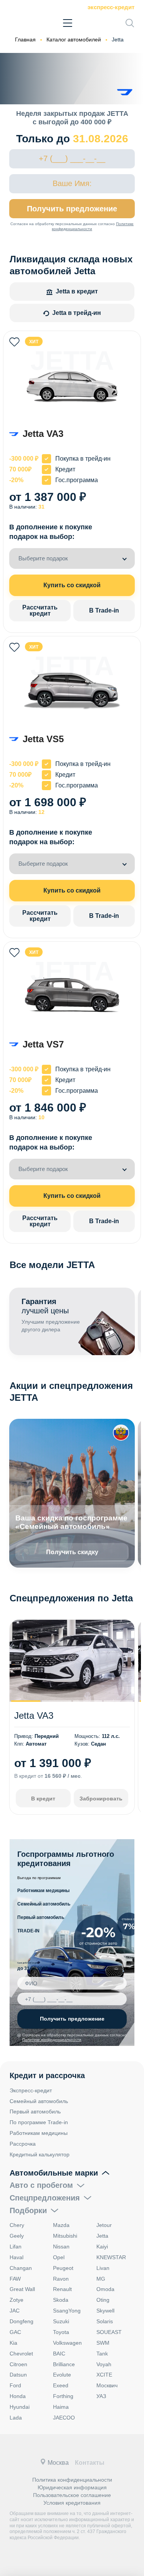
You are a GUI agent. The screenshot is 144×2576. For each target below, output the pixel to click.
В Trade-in (104, 610)
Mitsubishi (65, 2236)
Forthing (63, 2396)
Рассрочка (23, 2144)
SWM (103, 2343)
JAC (15, 2311)
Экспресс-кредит (111, 7)
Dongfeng (22, 2321)
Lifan (16, 2247)
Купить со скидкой (72, 585)
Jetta (102, 2236)
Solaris (105, 2321)
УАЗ (101, 2396)
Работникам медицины (43, 1891)
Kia (13, 2343)
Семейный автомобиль (44, 1904)
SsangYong (67, 2311)
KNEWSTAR (111, 2257)
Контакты (90, 2463)
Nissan (61, 2247)
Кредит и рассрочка (47, 2075)
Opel (59, 2257)
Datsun (18, 2375)
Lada (16, 2418)
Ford (15, 2385)
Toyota (61, 2332)
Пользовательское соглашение (72, 2495)
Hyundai (20, 2407)
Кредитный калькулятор (40, 2154)
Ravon (61, 2279)
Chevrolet (21, 2354)
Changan (21, 2268)
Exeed (61, 2385)
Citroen (18, 2364)
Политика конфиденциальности (72, 2480)
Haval (17, 2257)
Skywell (105, 2311)
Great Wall (22, 2289)
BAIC (59, 2354)
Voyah (104, 2364)
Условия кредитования (72, 2503)
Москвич (107, 2385)
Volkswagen (67, 2343)
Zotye (17, 2300)
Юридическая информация (72, 2487)
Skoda (61, 2300)
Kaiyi (102, 2247)
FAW (15, 2279)
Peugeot (63, 2268)
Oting (103, 2300)
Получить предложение (72, 209)
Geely (17, 2236)
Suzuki (61, 2321)
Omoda (105, 2289)
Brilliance (64, 2364)
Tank (102, 2354)
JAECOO (64, 2418)
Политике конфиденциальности (52, 2040)
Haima (61, 2407)
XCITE (104, 2375)
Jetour (104, 2225)
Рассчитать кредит (40, 610)
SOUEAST (109, 2332)
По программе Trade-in (39, 2122)
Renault (62, 2289)
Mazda (61, 2225)
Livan (103, 2268)
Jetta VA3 (34, 1715)
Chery (17, 2225)
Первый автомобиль (41, 1917)
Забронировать (101, 1799)
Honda (18, 2396)
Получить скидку (72, 1552)
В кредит (43, 1799)
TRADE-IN (28, 1931)
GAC (15, 2332)
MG (101, 2279)
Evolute (62, 2375)
